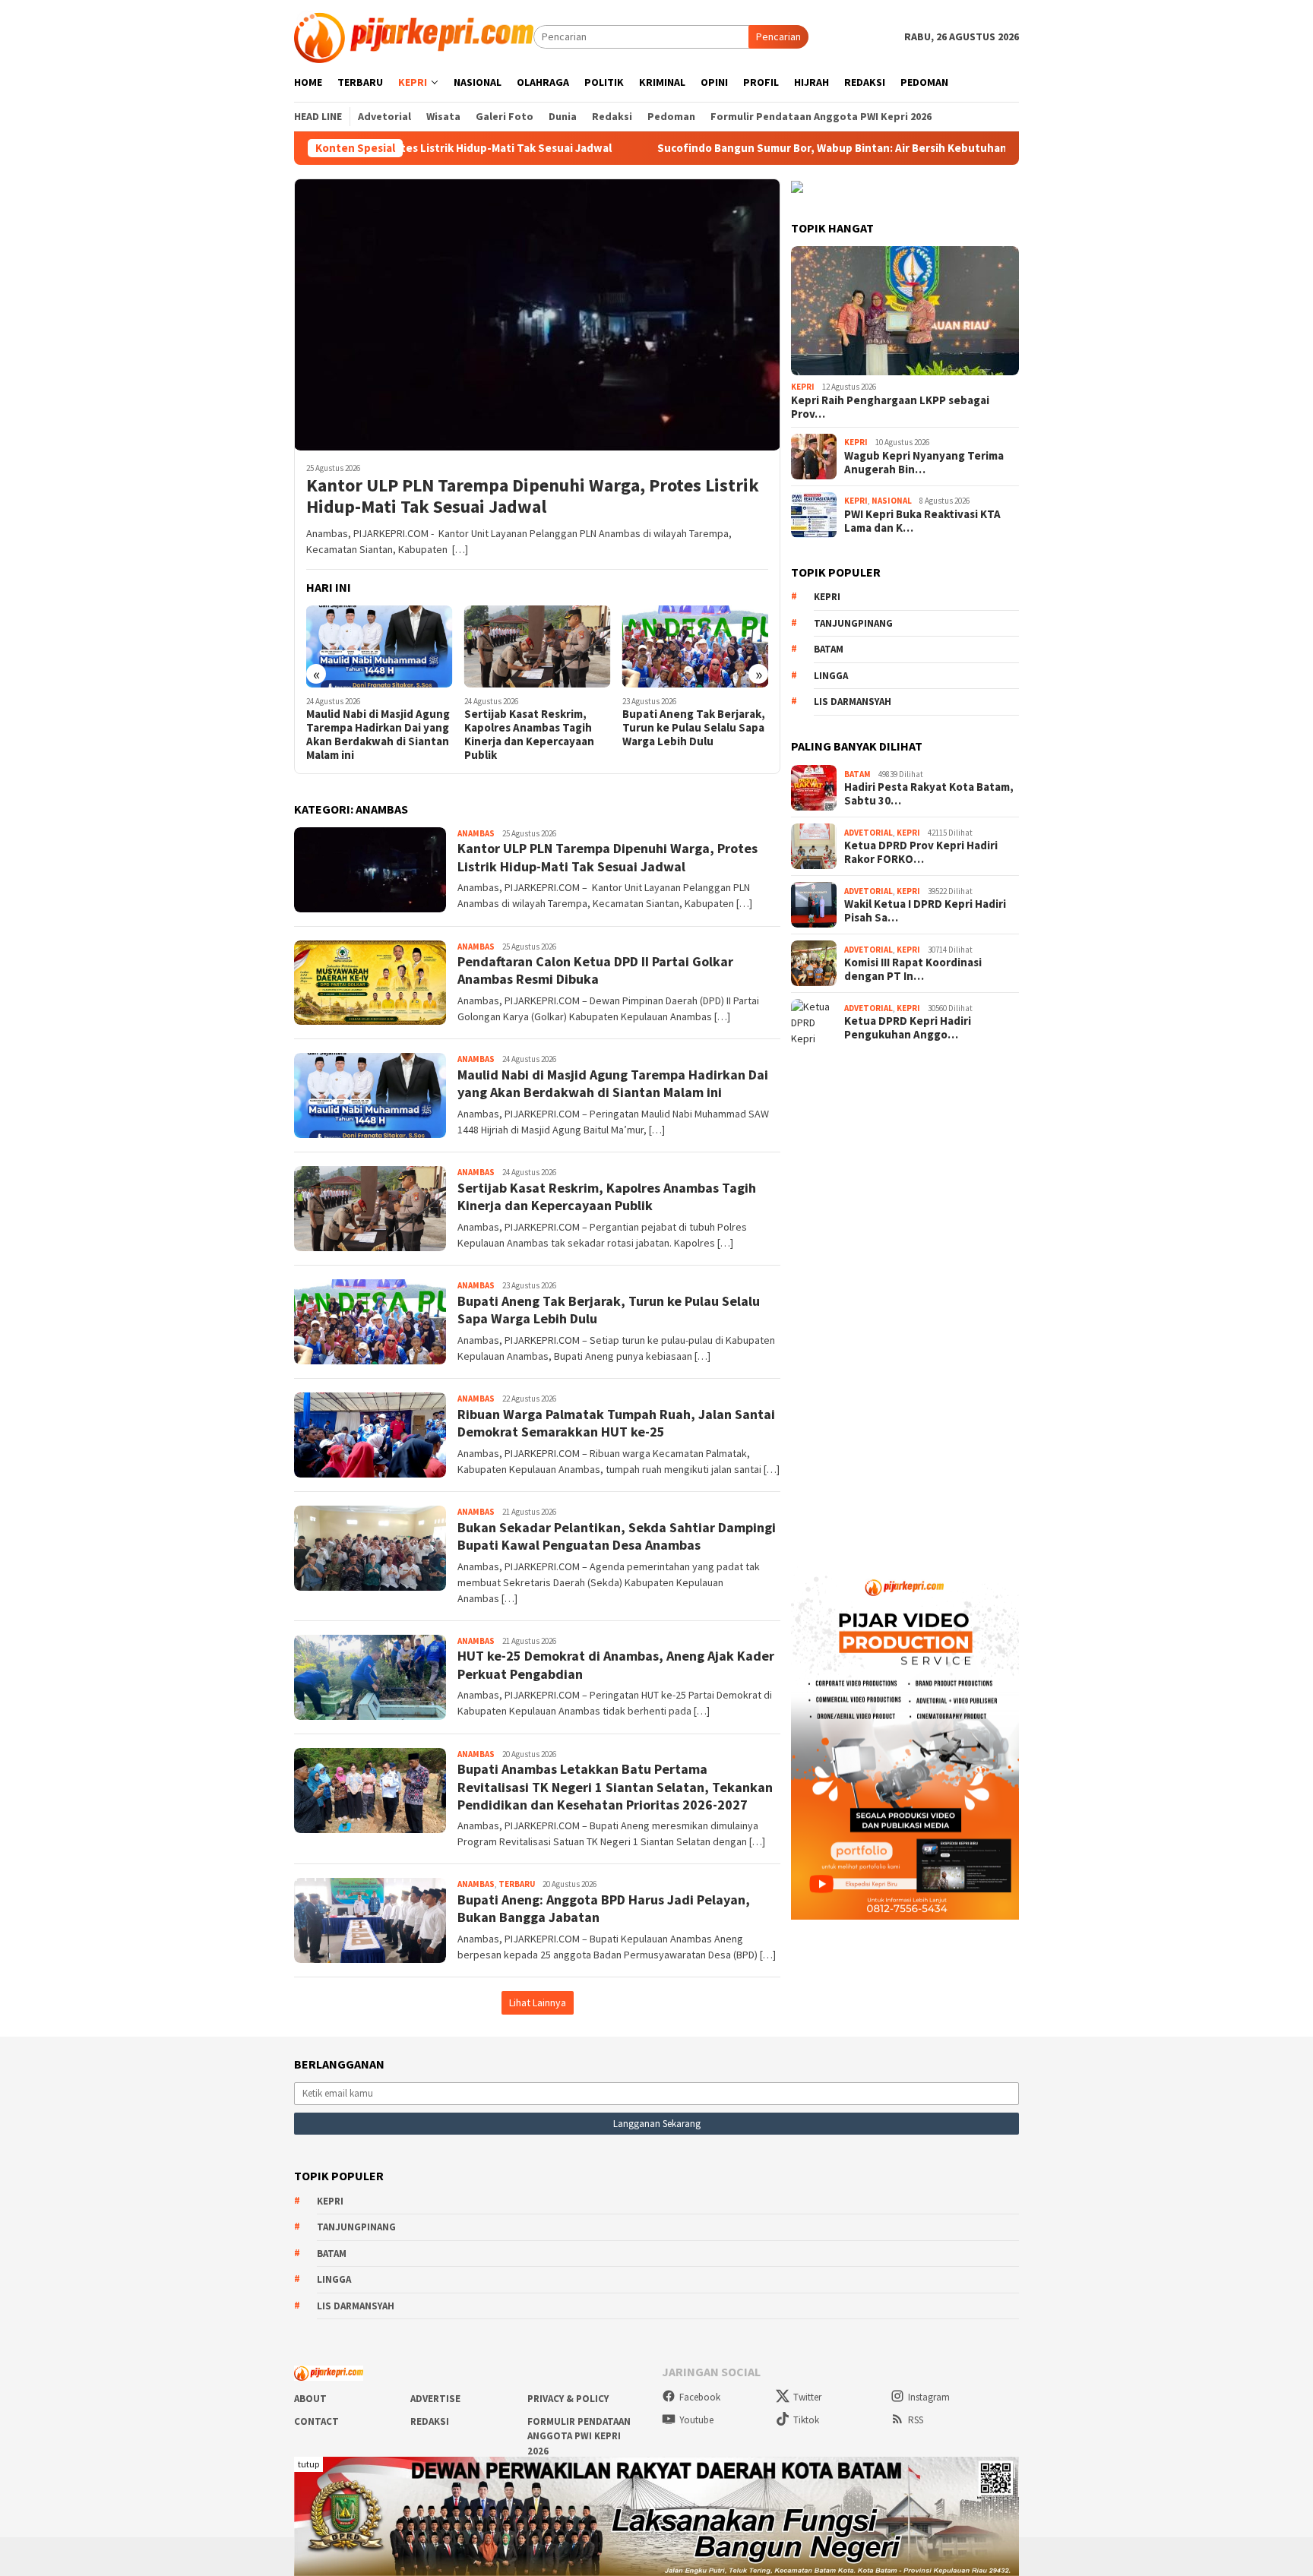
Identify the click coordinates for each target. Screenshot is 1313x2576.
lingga (831, 676)
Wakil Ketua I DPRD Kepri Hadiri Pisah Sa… (925, 911)
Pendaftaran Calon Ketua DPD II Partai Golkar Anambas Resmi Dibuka (595, 970)
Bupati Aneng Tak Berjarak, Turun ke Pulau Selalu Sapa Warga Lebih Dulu (694, 728)
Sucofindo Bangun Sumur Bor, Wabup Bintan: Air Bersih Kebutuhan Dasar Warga (752, 148)
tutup (308, 2464)
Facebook (700, 2397)
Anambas (476, 833)
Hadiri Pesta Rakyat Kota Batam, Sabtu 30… (929, 794)
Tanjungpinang (853, 623)
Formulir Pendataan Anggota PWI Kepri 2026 (579, 2436)
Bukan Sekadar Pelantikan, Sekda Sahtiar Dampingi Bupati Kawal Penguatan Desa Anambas (617, 1536)
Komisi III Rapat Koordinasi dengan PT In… (913, 969)
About (310, 2399)
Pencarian (778, 36)
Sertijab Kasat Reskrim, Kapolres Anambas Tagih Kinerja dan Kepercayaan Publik (529, 735)
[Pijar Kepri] (414, 36)
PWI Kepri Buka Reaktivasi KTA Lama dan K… (922, 521)
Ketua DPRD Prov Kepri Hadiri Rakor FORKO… (921, 852)
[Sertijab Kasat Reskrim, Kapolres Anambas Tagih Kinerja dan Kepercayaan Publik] (538, 646)
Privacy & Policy (568, 2399)
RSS (916, 2420)
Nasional (892, 501)
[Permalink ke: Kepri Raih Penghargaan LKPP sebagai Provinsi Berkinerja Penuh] (905, 311)
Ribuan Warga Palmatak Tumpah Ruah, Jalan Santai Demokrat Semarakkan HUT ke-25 (616, 1423)
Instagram (929, 2397)
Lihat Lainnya (538, 2002)
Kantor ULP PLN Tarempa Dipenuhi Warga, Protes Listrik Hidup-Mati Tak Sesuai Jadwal (533, 497)
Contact (316, 2421)
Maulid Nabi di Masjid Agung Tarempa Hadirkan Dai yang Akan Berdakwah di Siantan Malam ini (378, 735)
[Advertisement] (905, 1301)
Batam (829, 649)
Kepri (803, 387)
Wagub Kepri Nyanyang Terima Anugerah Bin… (924, 463)
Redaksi (430, 2421)
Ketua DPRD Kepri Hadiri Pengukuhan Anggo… (908, 1028)
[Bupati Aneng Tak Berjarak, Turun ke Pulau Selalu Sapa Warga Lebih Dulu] (696, 646)
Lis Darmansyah (853, 702)
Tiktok (806, 2420)
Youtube (696, 2420)
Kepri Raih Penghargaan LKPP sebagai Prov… (890, 407)
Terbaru (517, 1884)
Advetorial (868, 833)
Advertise (435, 2399)
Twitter (807, 2397)
